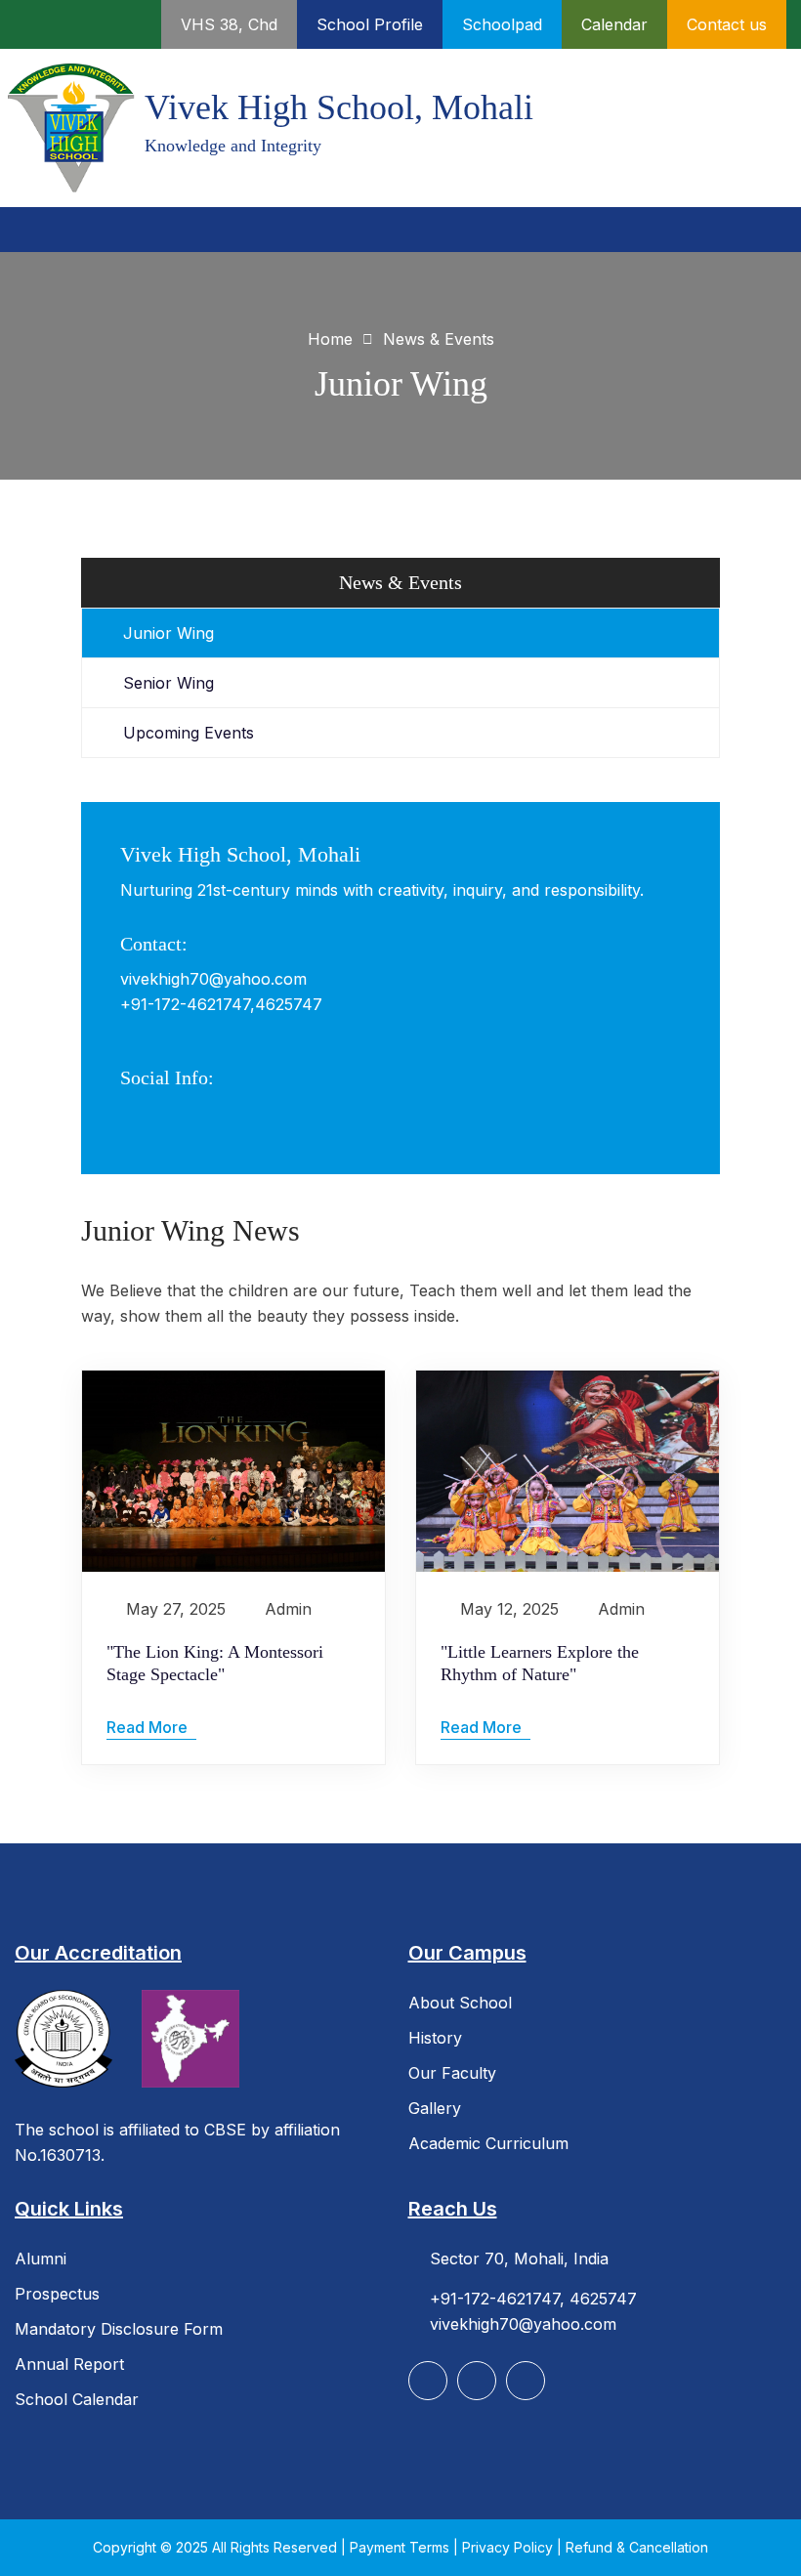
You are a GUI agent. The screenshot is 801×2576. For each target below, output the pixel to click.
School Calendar (77, 2399)
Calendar (614, 24)
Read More (149, 1727)
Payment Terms (401, 2547)
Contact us (727, 24)
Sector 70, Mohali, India (519, 2259)
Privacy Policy (509, 2547)
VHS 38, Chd (229, 24)
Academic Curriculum (488, 2143)
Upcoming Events (189, 733)
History (435, 2038)
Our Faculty (452, 2073)
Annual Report (69, 2364)
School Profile (370, 24)
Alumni (41, 2259)
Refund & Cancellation (637, 2547)
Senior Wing (169, 683)
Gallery (435, 2108)
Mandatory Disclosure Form (119, 2329)
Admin (288, 1609)
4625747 (289, 1004)
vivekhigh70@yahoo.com (213, 979)
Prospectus (57, 2294)
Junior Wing (169, 633)
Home (330, 339)
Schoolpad (502, 24)
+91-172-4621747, (188, 1004)
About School (460, 2003)
